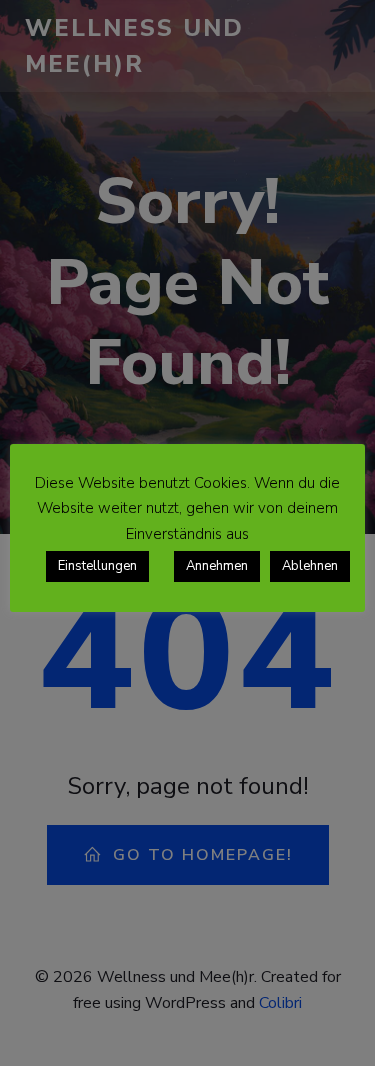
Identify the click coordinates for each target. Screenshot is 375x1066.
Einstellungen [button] (97, 566)
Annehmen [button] (217, 566)
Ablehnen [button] (310, 566)
